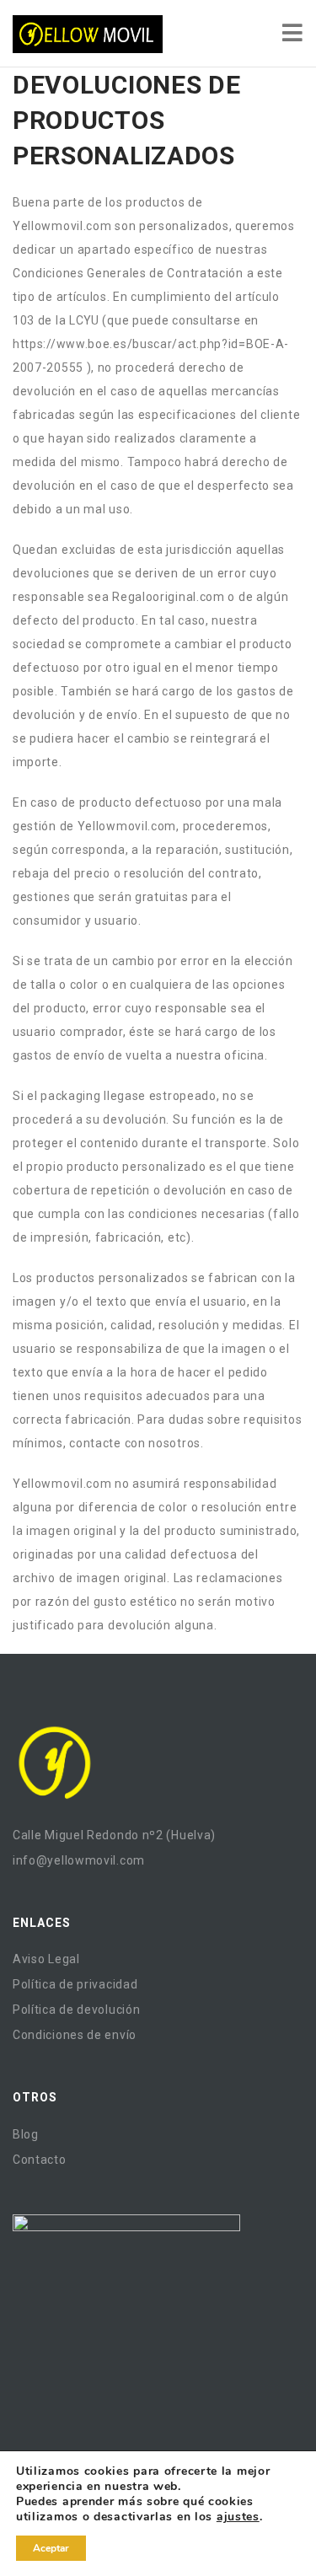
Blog (26, 2134)
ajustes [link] (238, 2517)
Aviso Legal (46, 1959)
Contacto (40, 2160)
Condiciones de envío (75, 2035)
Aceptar (51, 2548)
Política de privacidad (75, 1984)
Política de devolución (76, 2010)
